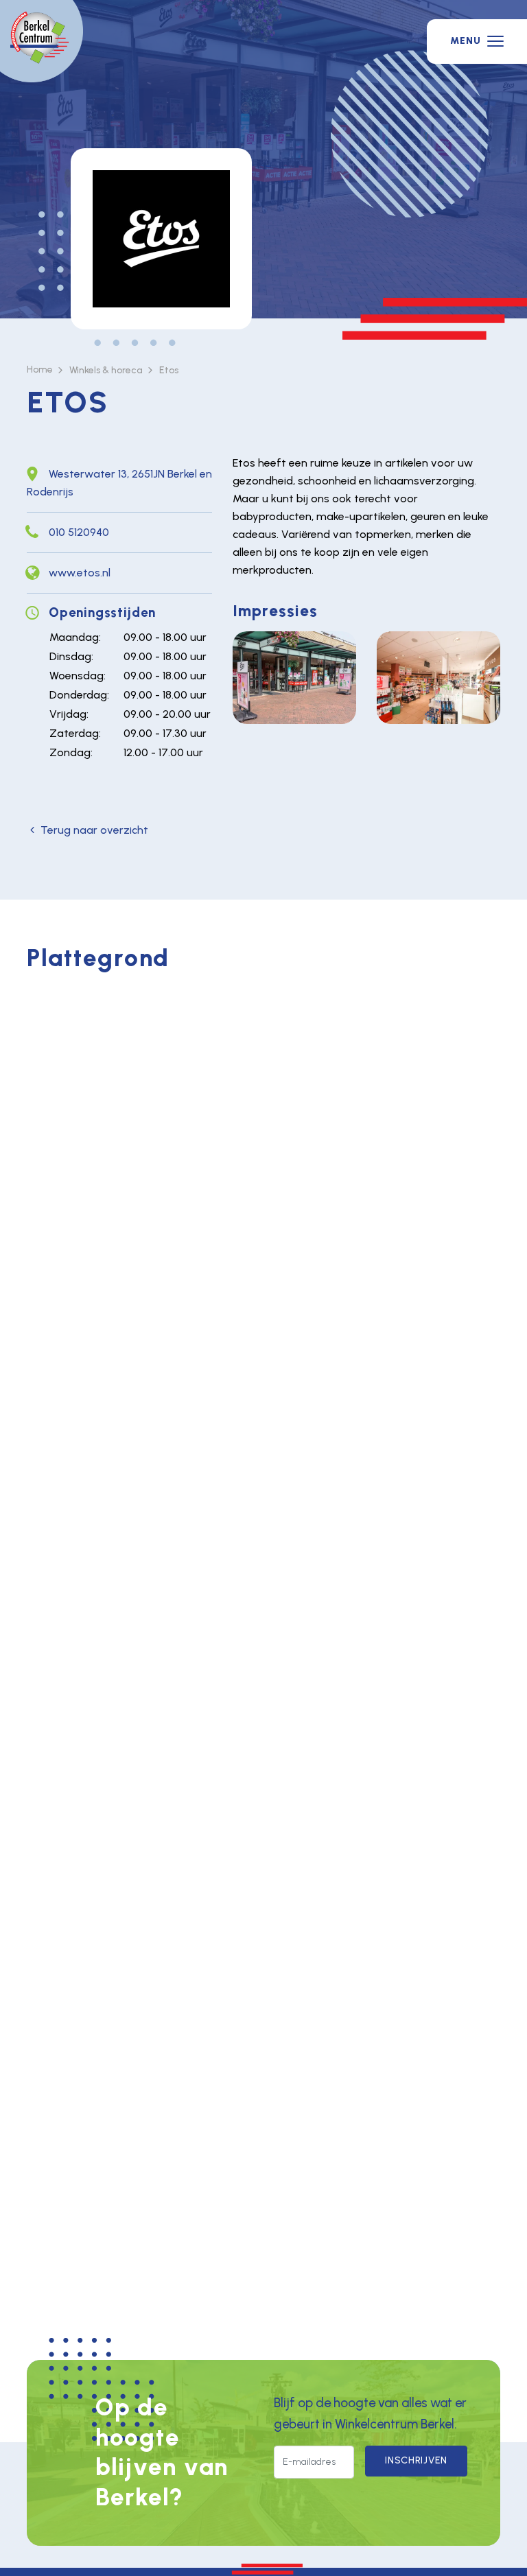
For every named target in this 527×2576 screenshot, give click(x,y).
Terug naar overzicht (94, 830)
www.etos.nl (80, 573)
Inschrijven (416, 2460)
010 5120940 (79, 532)
